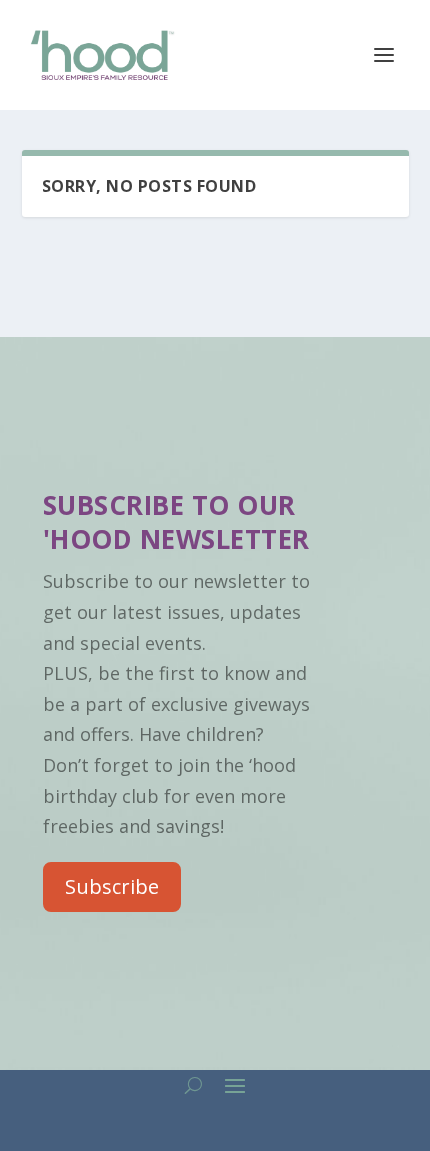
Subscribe (112, 886)
